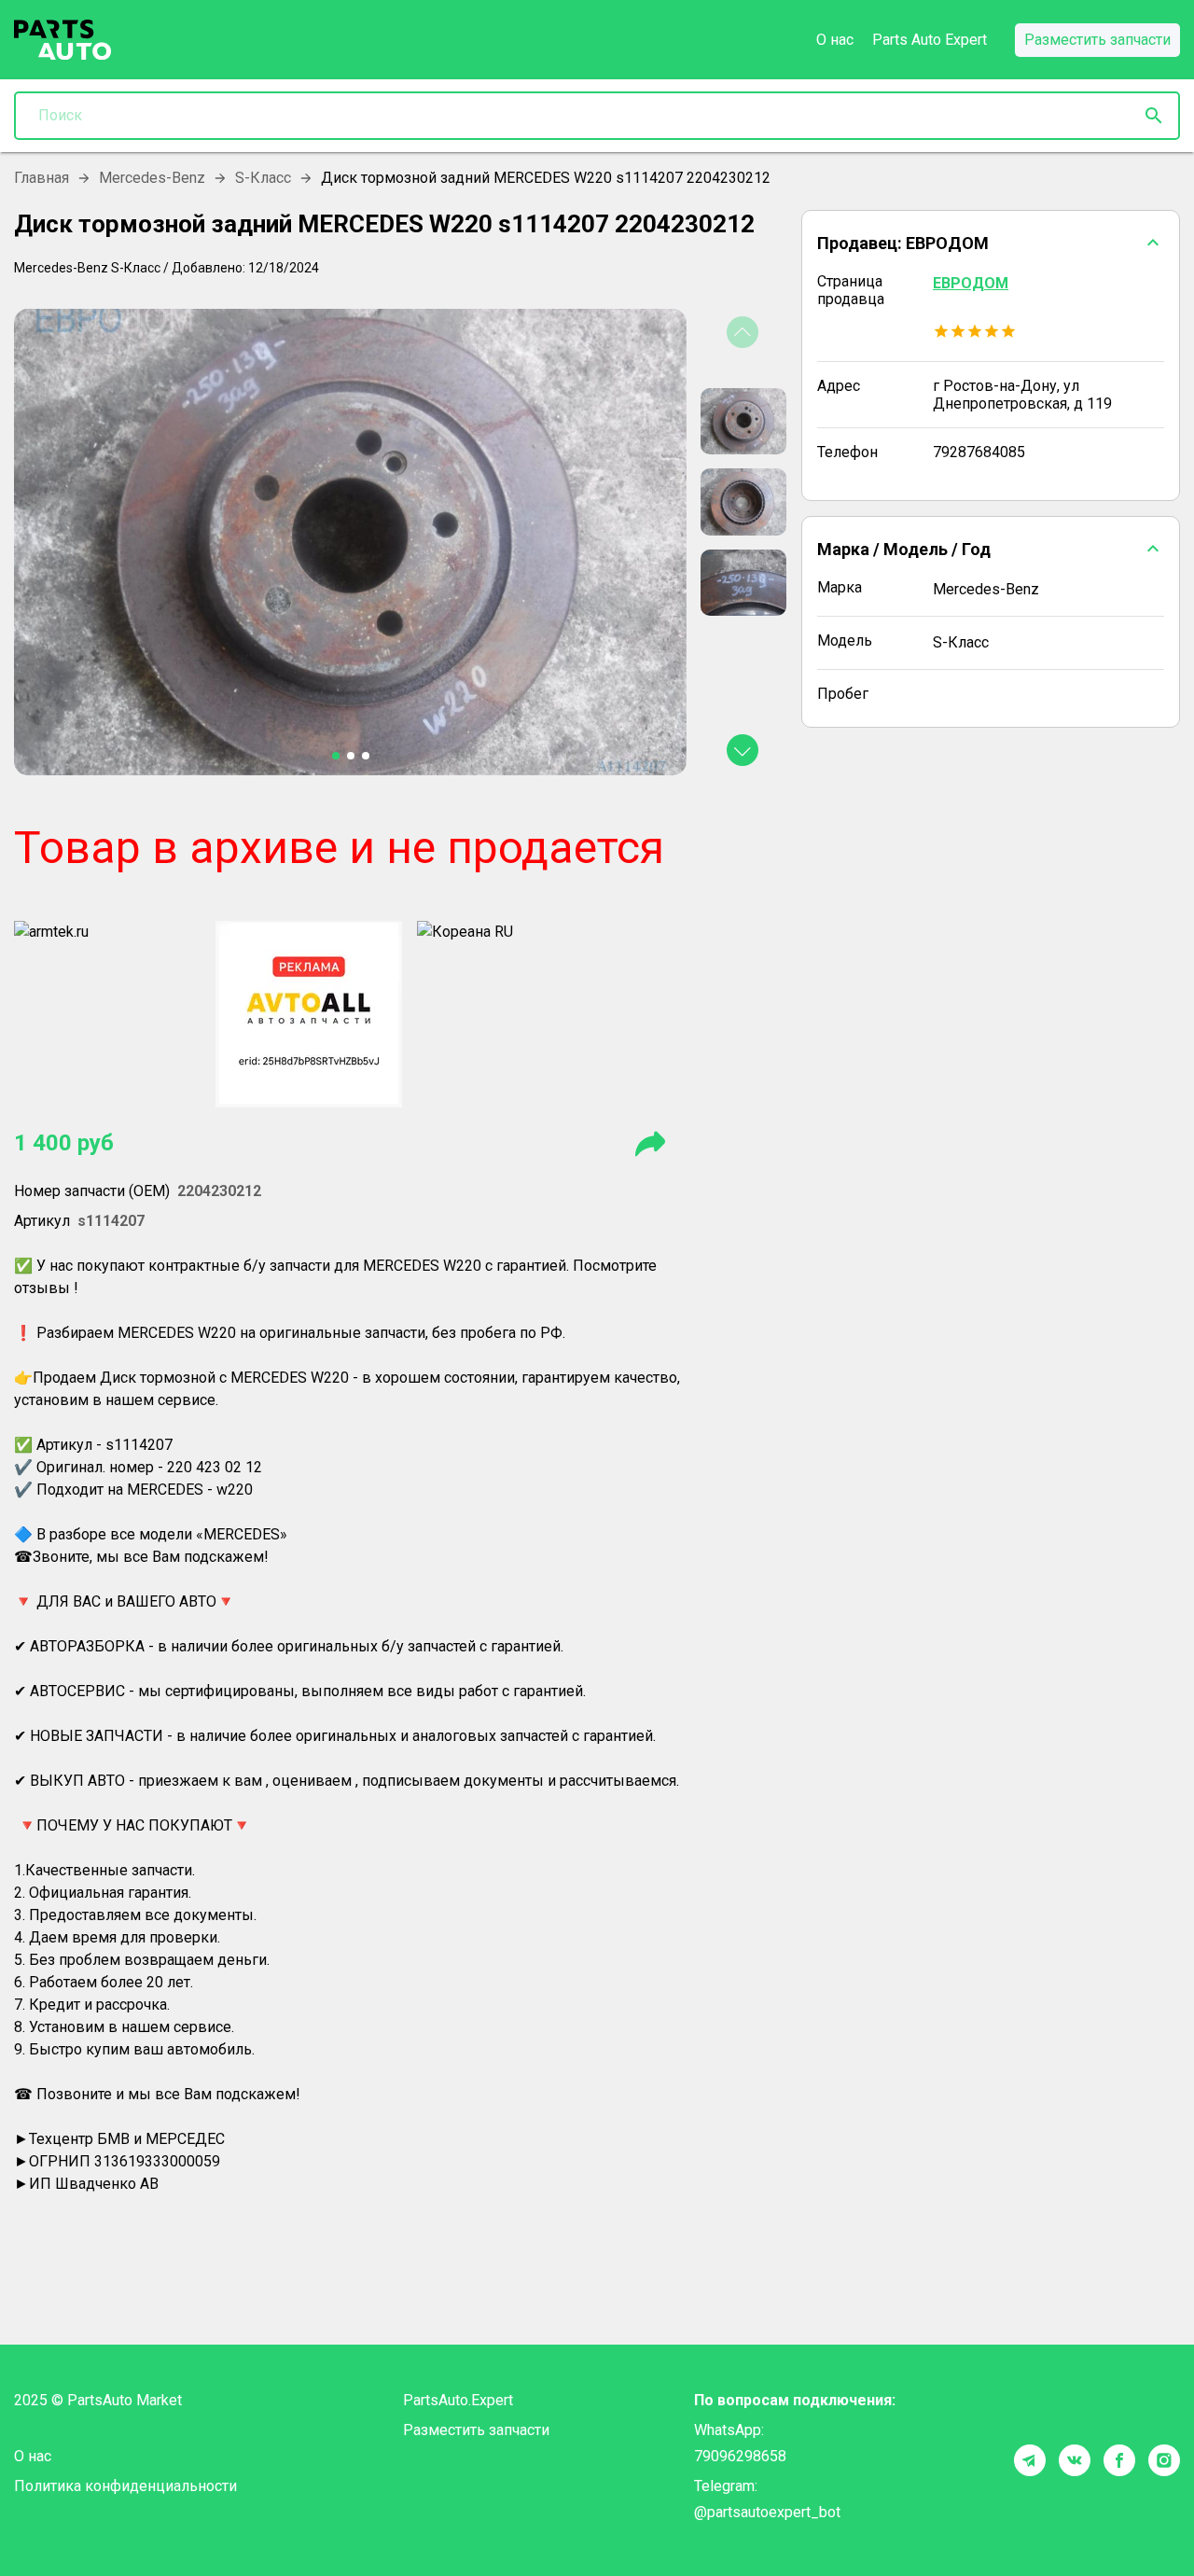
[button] (991, 243)
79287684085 (979, 452)
